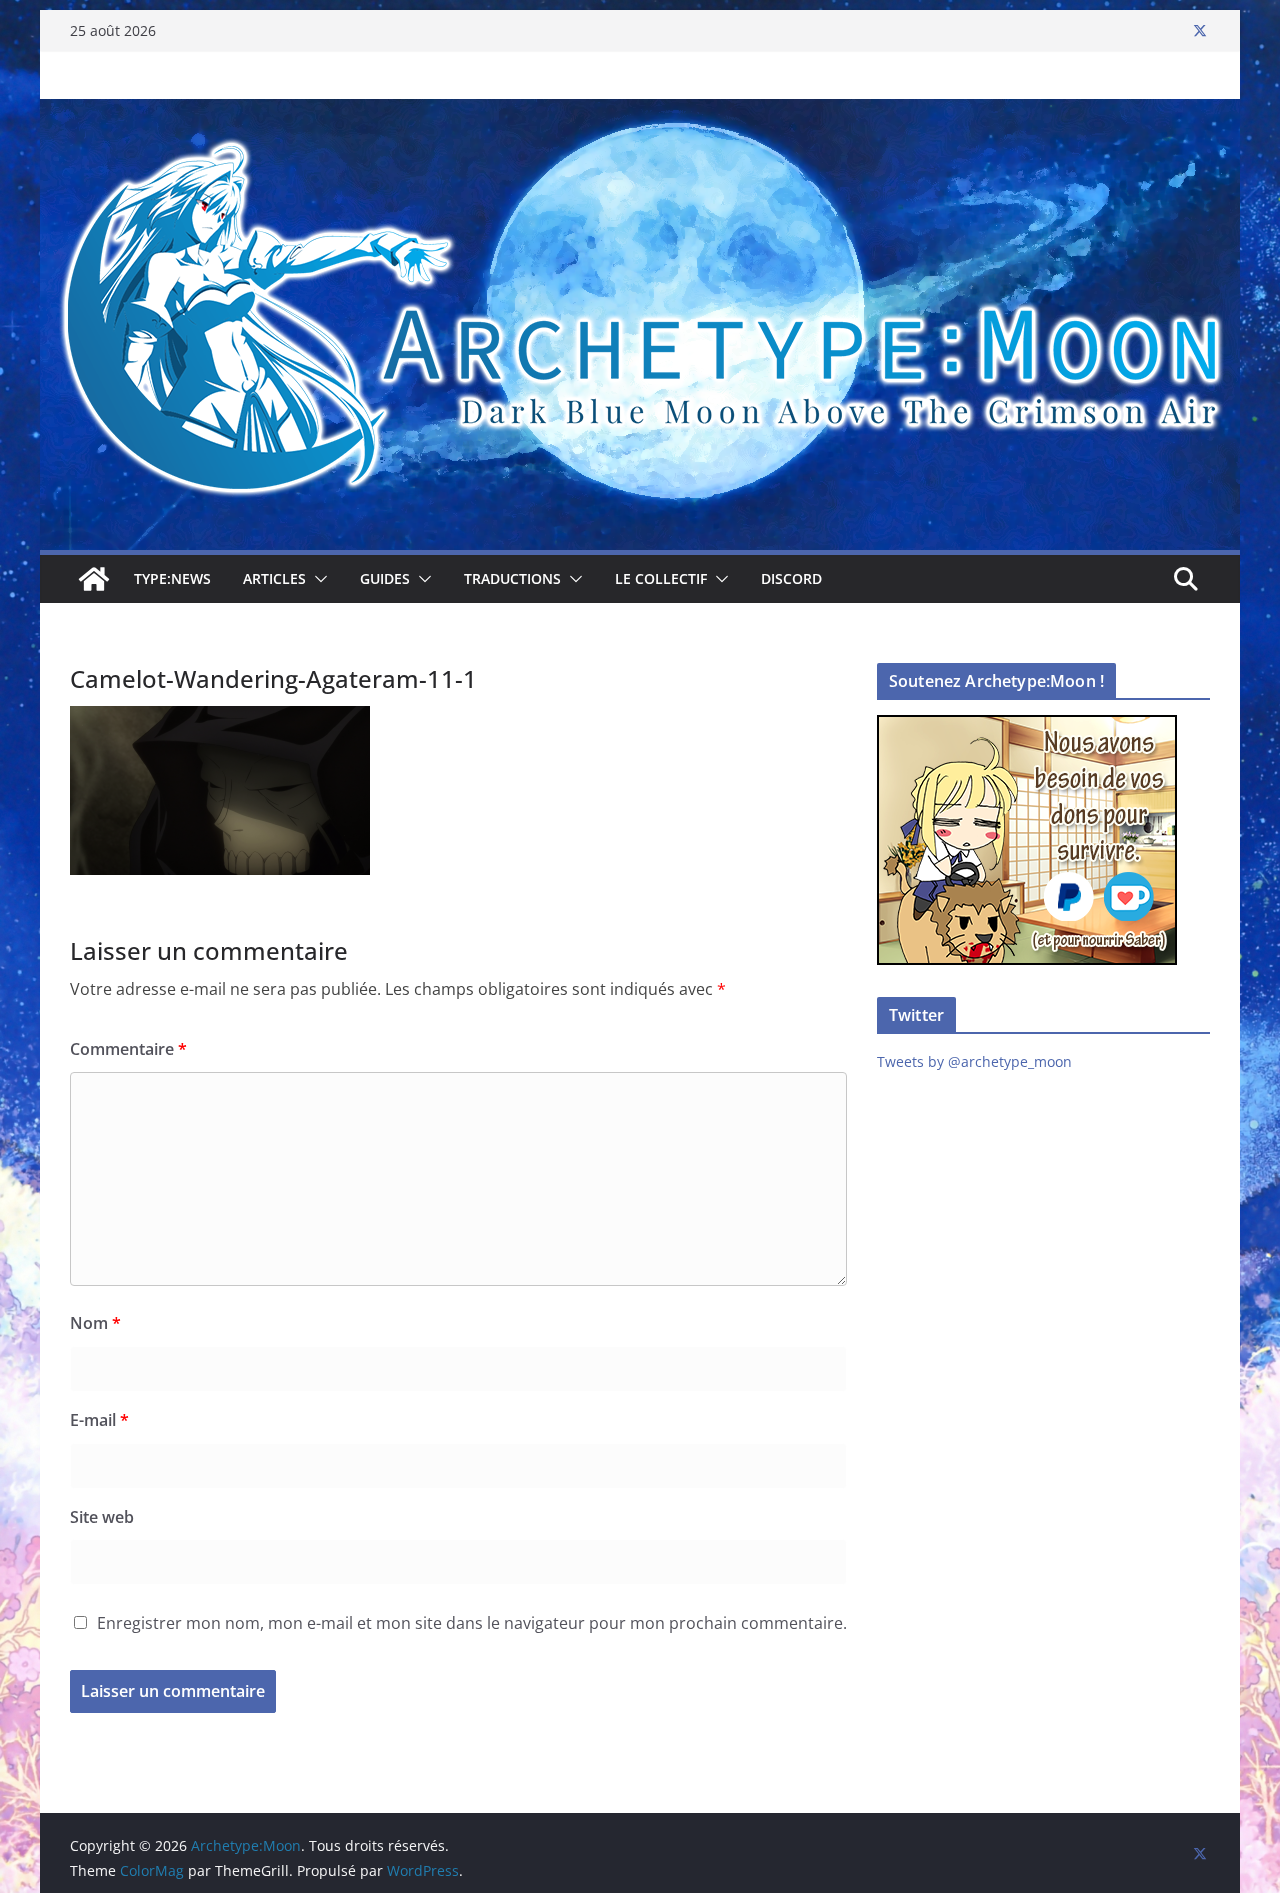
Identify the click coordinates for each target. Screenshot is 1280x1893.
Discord (791, 578)
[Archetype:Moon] (640, 113)
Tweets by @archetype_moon (974, 1061)
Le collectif (661, 578)
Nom (95, 1323)
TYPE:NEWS (172, 578)
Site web (102, 1517)
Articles (274, 578)
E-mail (99, 1420)
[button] (317, 579)
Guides (385, 578)
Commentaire (128, 1049)
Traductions (512, 578)
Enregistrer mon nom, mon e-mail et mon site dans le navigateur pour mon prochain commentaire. (472, 1623)
